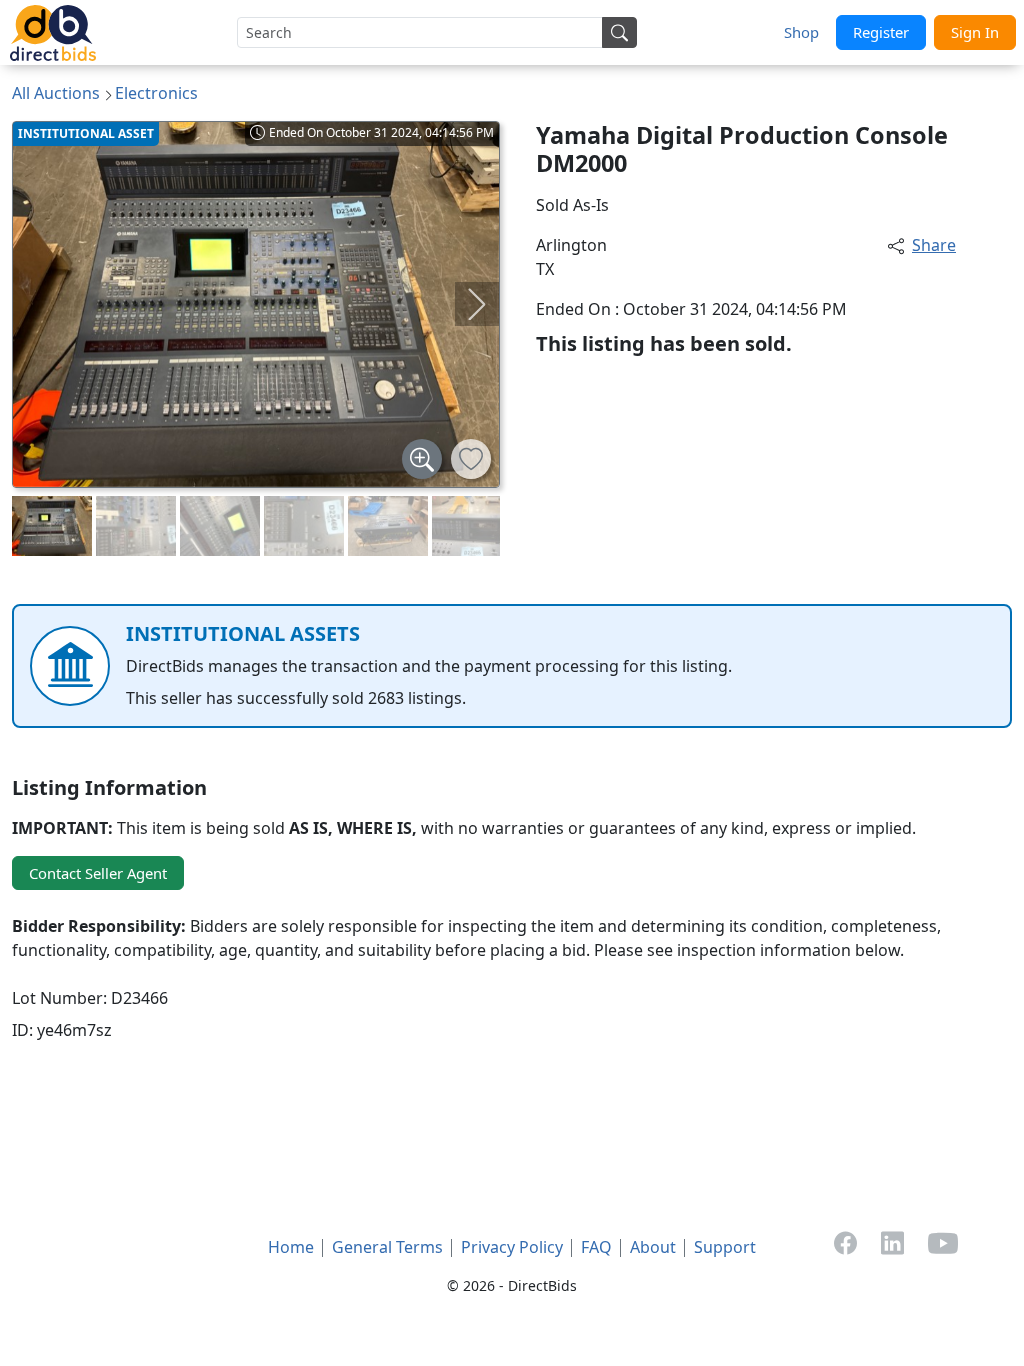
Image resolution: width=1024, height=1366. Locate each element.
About (653, 1247)
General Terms (387, 1247)
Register (881, 32)
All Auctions (56, 93)
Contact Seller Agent (98, 873)
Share (934, 245)
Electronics (156, 93)
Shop (801, 32)
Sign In (975, 32)
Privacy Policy (512, 1247)
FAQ (596, 1247)
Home (291, 1247)
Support (725, 1247)
